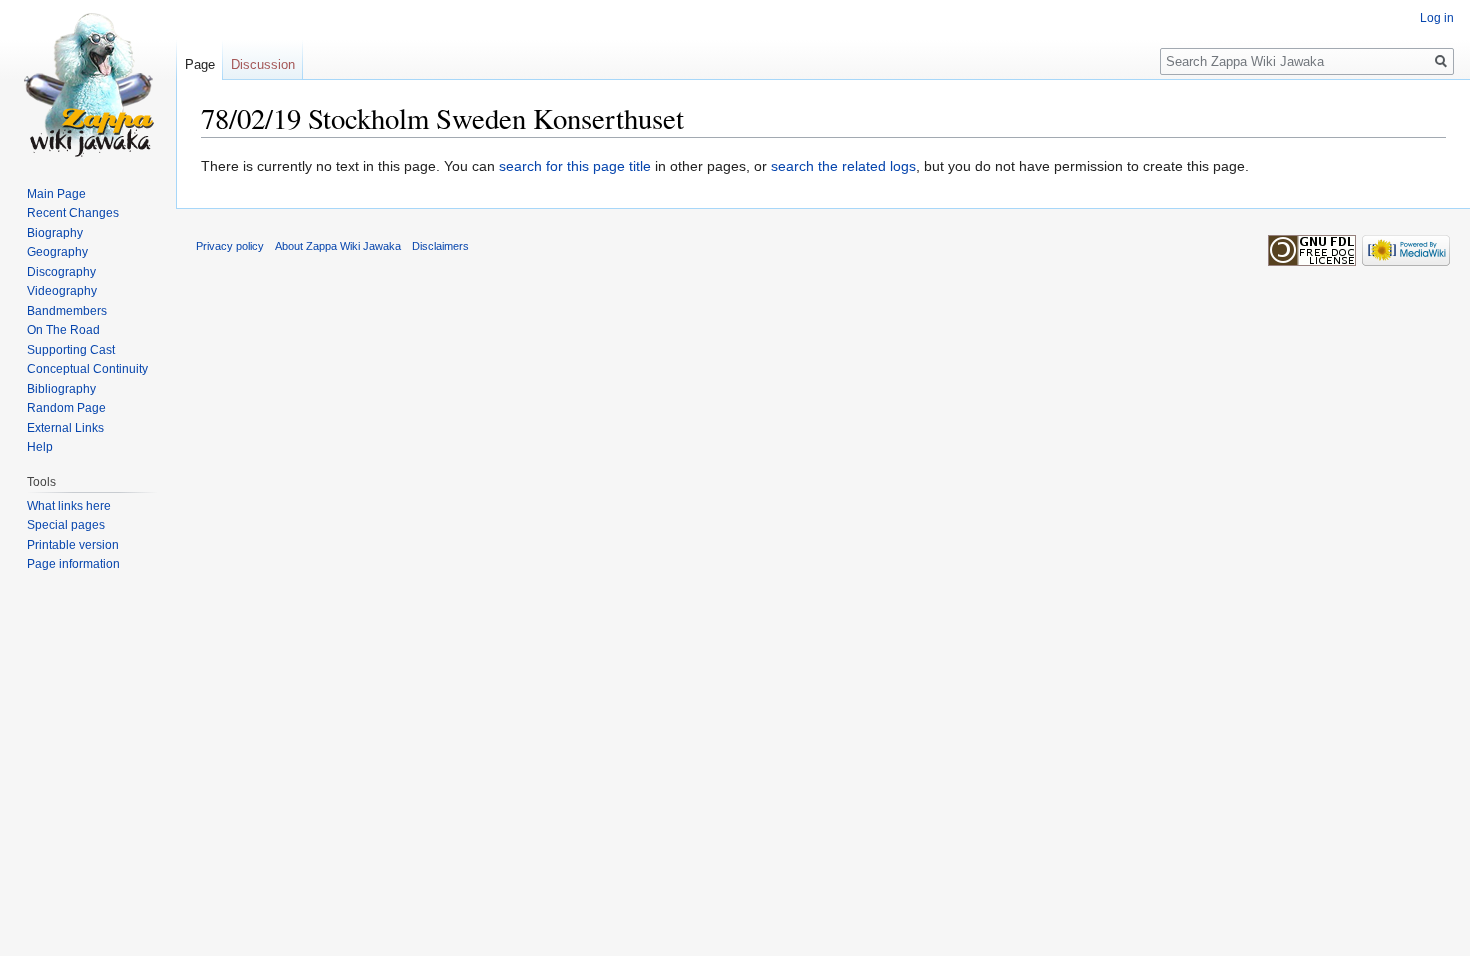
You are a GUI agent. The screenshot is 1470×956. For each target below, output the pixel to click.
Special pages (66, 525)
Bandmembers (67, 311)
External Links (65, 428)
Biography (55, 233)
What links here (69, 506)
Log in (1437, 18)
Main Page (56, 194)
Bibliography (61, 389)
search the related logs (843, 166)
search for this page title (575, 166)
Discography (61, 272)
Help (40, 447)
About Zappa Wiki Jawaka (338, 246)
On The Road (63, 330)
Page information (73, 564)
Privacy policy (230, 246)
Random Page (66, 408)
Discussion (263, 64)
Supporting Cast (71, 350)
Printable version (73, 545)
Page (200, 64)
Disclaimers (440, 246)
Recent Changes (73, 213)
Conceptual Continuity (87, 369)
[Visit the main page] (88, 80)
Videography (62, 291)
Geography (57, 252)
